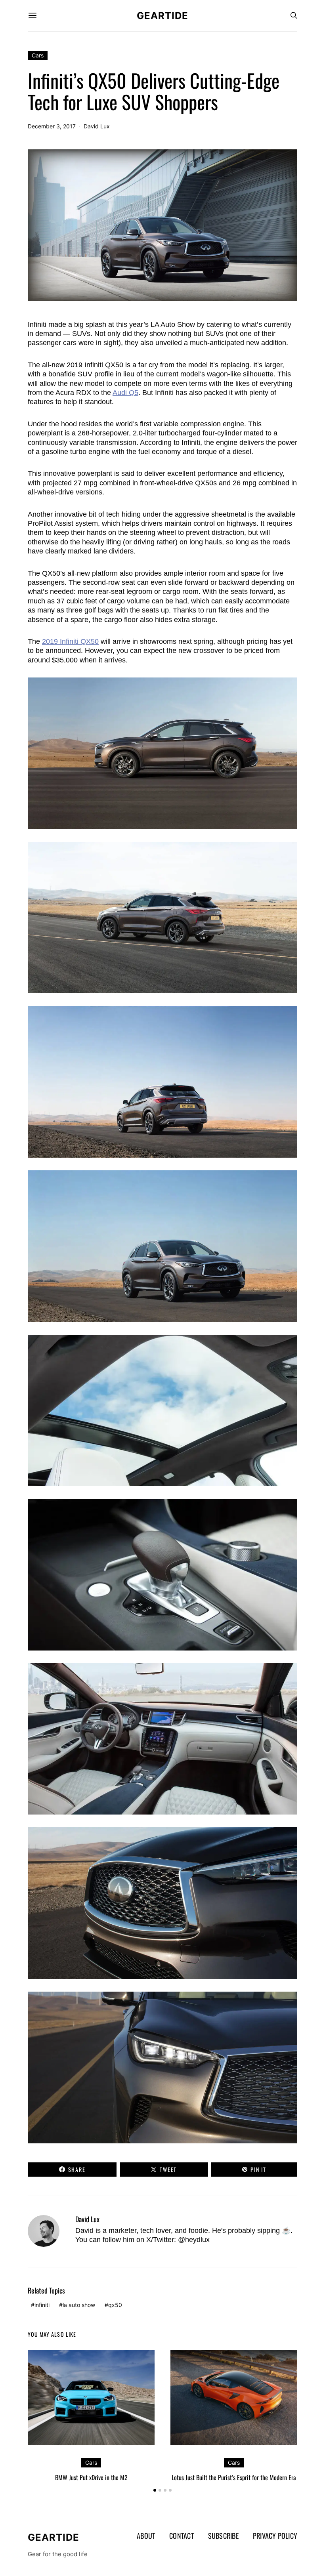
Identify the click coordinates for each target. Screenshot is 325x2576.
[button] (155, 2490)
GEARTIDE (162, 16)
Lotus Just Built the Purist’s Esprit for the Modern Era (234, 2477)
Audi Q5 (125, 393)
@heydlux (194, 2240)
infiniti (42, 2305)
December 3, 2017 (52, 126)
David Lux (97, 126)
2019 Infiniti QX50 (70, 641)
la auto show (79, 2305)
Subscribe (223, 2536)
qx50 (115, 2305)
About (146, 2536)
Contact (182, 2536)
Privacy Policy (275, 2536)
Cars (38, 55)
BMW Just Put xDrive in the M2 (91, 2477)
